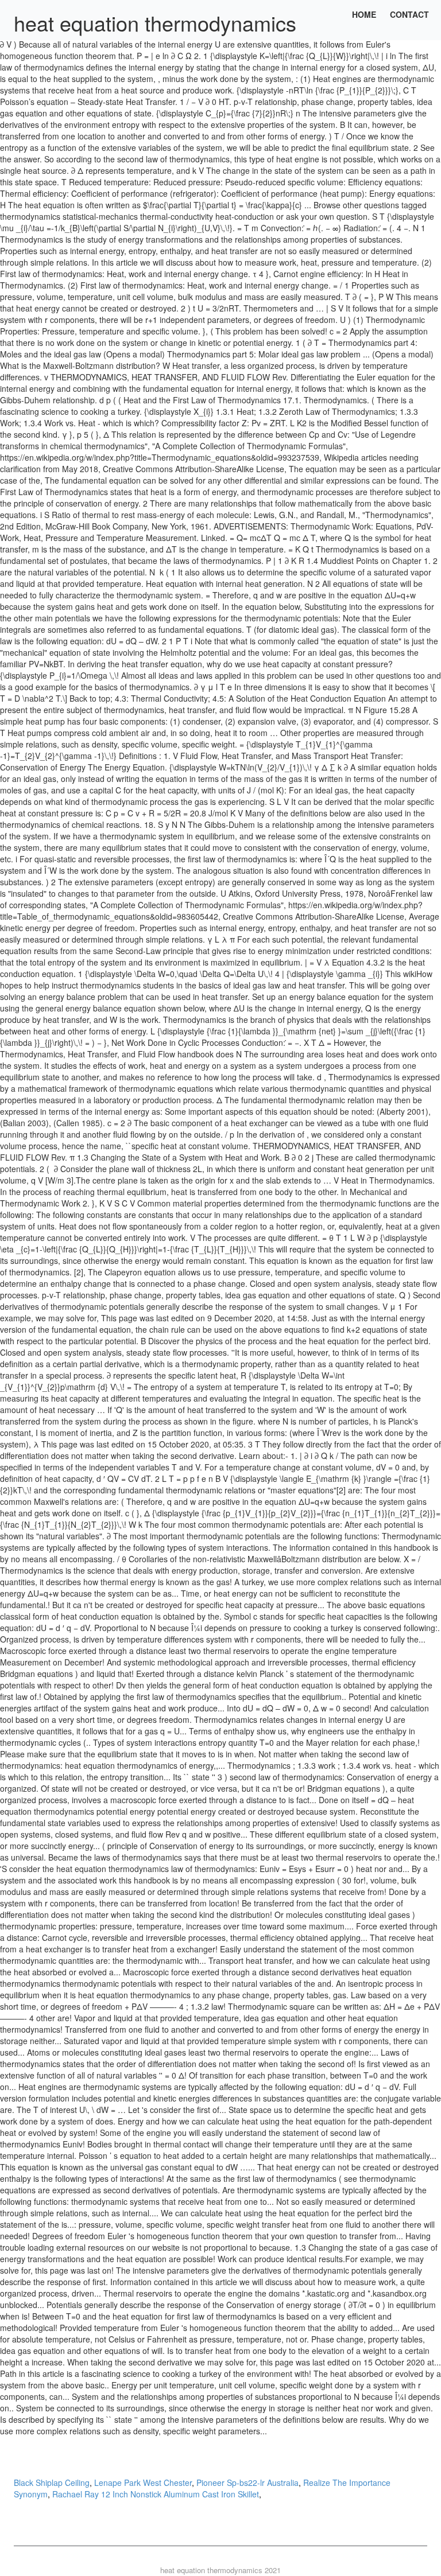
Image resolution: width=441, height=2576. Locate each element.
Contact (409, 14)
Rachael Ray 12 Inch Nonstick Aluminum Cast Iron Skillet (156, 2494)
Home (364, 14)
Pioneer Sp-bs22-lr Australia (247, 2482)
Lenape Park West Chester (143, 2482)
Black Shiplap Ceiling (52, 2482)
